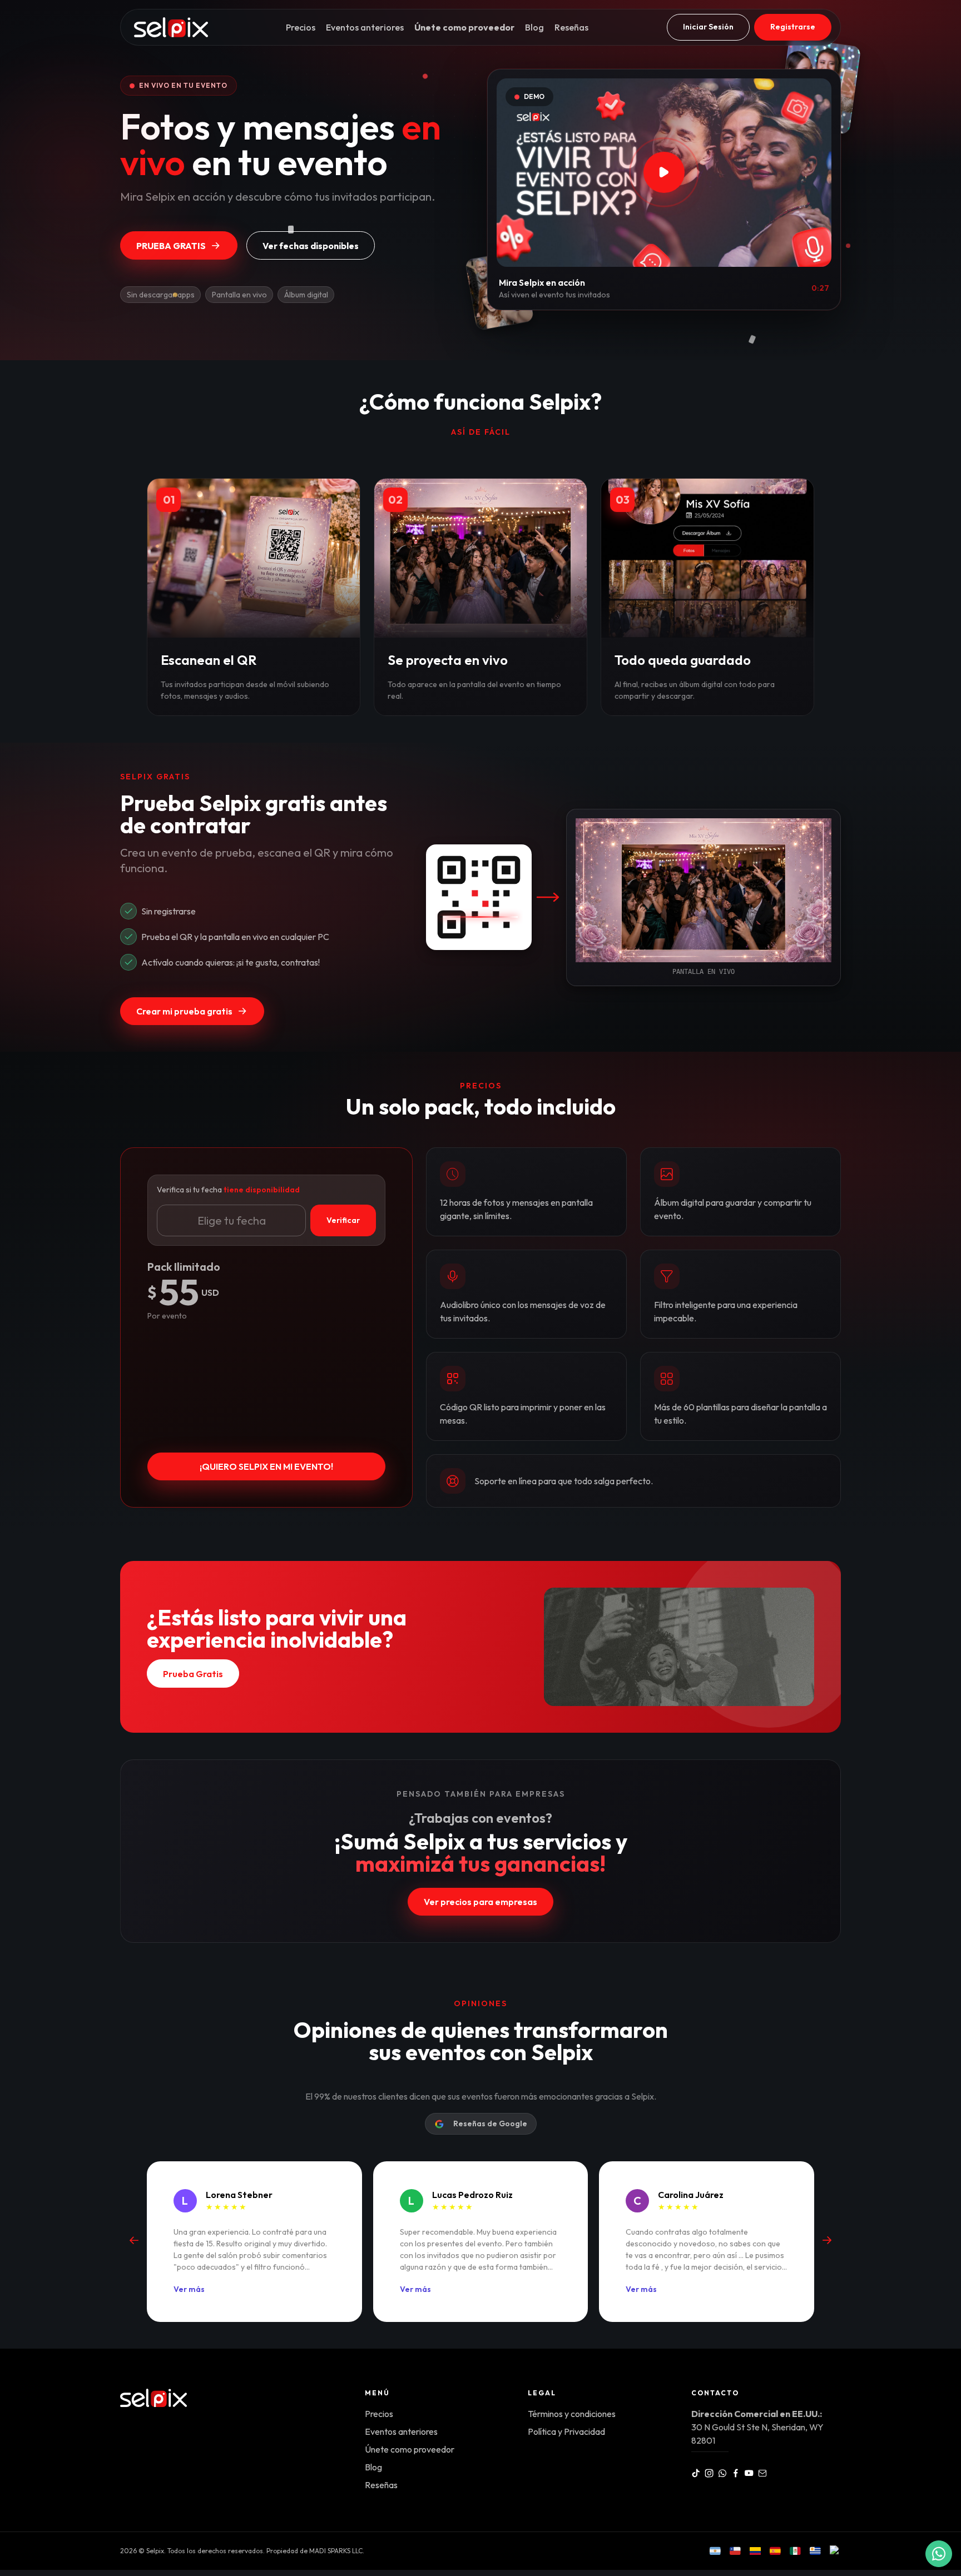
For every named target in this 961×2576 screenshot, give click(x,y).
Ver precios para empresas (481, 1902)
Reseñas (571, 27)
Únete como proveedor (464, 27)
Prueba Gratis (171, 246)
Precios (301, 27)
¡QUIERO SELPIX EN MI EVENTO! (266, 1466)
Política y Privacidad (566, 2431)
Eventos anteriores (365, 27)
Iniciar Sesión (708, 27)
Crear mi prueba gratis (184, 1011)
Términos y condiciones (572, 2414)
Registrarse (793, 27)
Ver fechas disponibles (311, 246)
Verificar (343, 1220)
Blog (534, 27)
